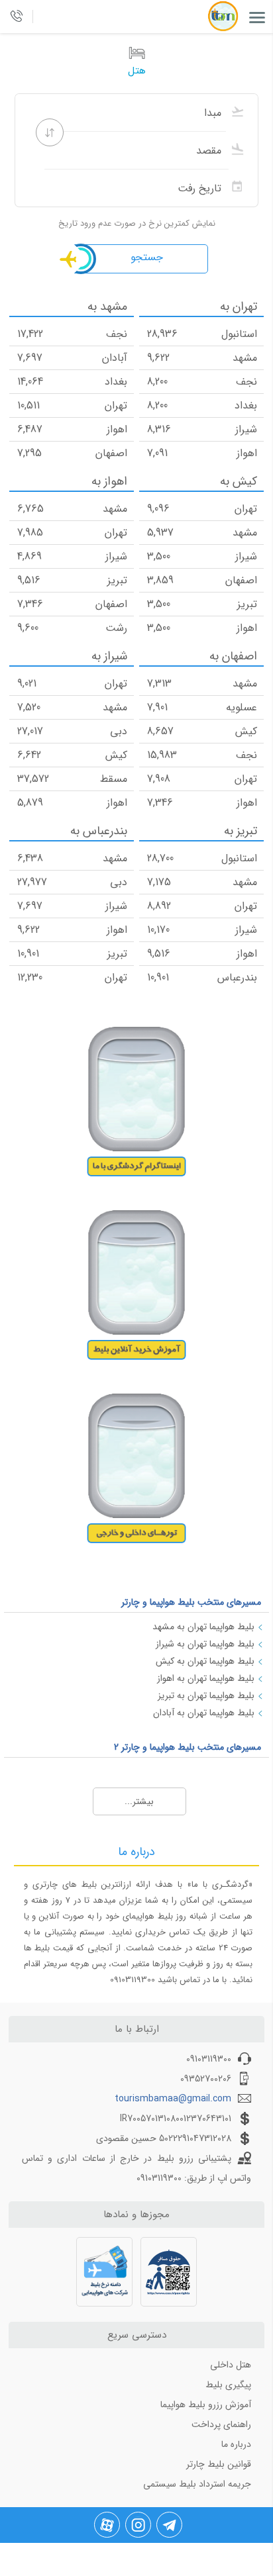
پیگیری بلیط (228, 2385)
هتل (137, 71)
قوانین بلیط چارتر (219, 2464)
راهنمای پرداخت (221, 2424)
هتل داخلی (231, 2365)
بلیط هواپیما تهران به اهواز (206, 1678)
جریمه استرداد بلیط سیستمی (197, 2484)
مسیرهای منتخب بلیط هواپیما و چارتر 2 (188, 1747)
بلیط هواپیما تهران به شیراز (205, 1644)
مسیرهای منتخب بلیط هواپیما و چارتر (191, 1602)
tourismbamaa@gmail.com (173, 2099)
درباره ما (236, 2444)
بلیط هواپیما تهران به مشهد (203, 1627)
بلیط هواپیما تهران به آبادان (204, 1713)
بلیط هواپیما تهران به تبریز (206, 1695)
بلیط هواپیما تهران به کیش (205, 1661)
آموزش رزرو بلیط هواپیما (206, 2405)
